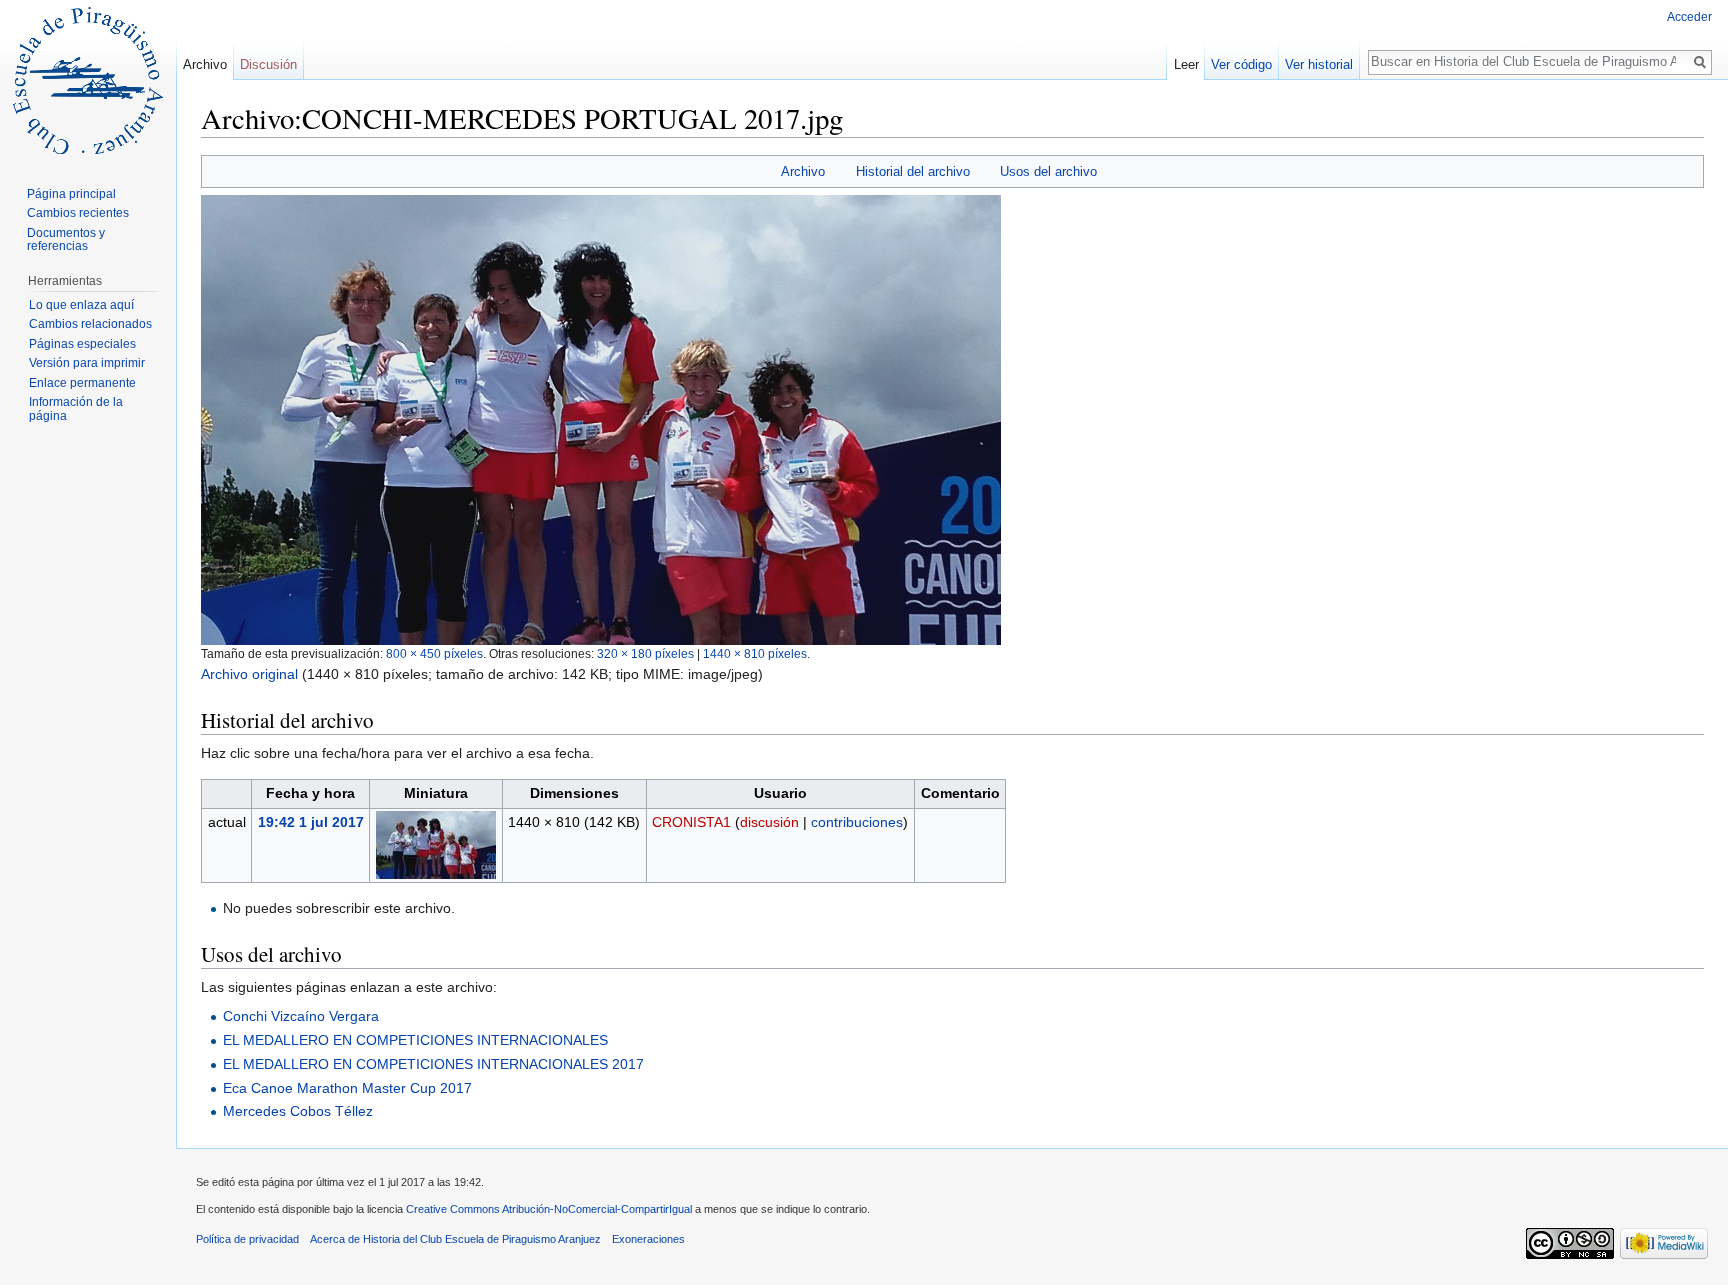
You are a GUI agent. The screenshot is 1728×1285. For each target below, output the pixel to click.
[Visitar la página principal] (88, 80)
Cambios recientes (78, 213)
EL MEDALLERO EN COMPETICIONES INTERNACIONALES (415, 1040)
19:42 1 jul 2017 (311, 822)
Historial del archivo (913, 171)
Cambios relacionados (90, 324)
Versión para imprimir (87, 363)
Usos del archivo (1048, 171)
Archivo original (249, 674)
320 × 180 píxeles (645, 653)
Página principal (71, 194)
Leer (1186, 64)
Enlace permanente (82, 383)
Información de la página (76, 409)
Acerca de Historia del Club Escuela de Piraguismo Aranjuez (455, 1239)
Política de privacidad (247, 1239)
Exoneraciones (648, 1239)
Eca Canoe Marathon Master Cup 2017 (347, 1088)
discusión (769, 822)
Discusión (268, 64)
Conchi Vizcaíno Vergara (301, 1016)
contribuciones (857, 822)
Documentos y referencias (66, 240)
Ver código (1241, 64)
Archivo (803, 171)
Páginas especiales (82, 344)
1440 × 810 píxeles (755, 653)
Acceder (1689, 17)
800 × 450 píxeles (434, 653)
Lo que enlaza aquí (81, 305)
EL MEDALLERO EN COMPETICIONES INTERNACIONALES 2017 (433, 1064)
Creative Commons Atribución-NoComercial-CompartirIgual (549, 1209)
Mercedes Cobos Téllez (298, 1111)
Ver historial (1319, 64)
